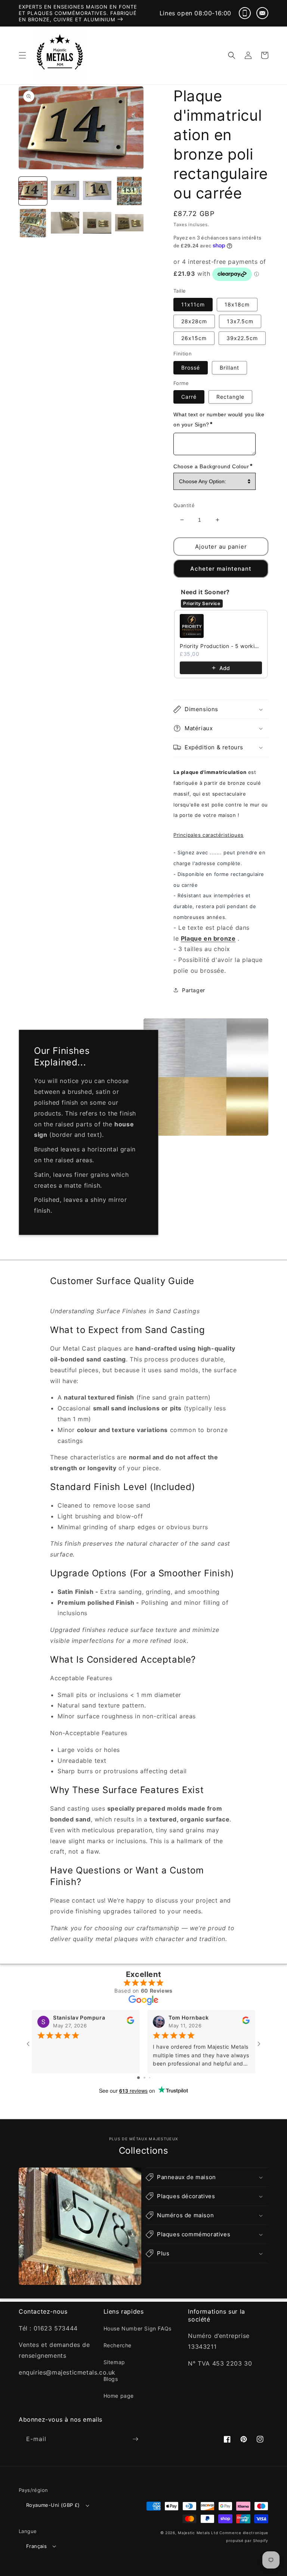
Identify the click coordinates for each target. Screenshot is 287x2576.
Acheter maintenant (221, 569)
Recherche (118, 2345)
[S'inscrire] (135, 2439)
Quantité (184, 505)
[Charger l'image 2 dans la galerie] (65, 191)
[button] (22, 55)
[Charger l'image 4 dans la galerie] (129, 191)
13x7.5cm (240, 321)
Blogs (111, 2379)
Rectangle (230, 397)
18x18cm (237, 304)
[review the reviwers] (130, 2022)
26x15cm (194, 338)
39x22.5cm (242, 338)
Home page (119, 2396)
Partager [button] (194, 990)
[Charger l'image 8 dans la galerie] (129, 223)
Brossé (191, 368)
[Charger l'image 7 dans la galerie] (97, 223)
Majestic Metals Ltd (198, 2533)
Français (36, 2546)
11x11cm (193, 304)
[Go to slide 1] (138, 2078)
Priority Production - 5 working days (221, 646)
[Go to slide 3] (150, 2078)
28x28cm (194, 321)
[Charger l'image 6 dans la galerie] (65, 223)
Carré (189, 397)
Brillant (229, 368)
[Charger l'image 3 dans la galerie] (97, 191)
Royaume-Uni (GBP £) (53, 2505)
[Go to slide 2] (144, 2078)
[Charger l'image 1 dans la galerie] (33, 191)
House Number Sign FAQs (138, 2328)
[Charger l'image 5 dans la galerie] (33, 223)
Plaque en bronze (208, 938)
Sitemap (114, 2362)
